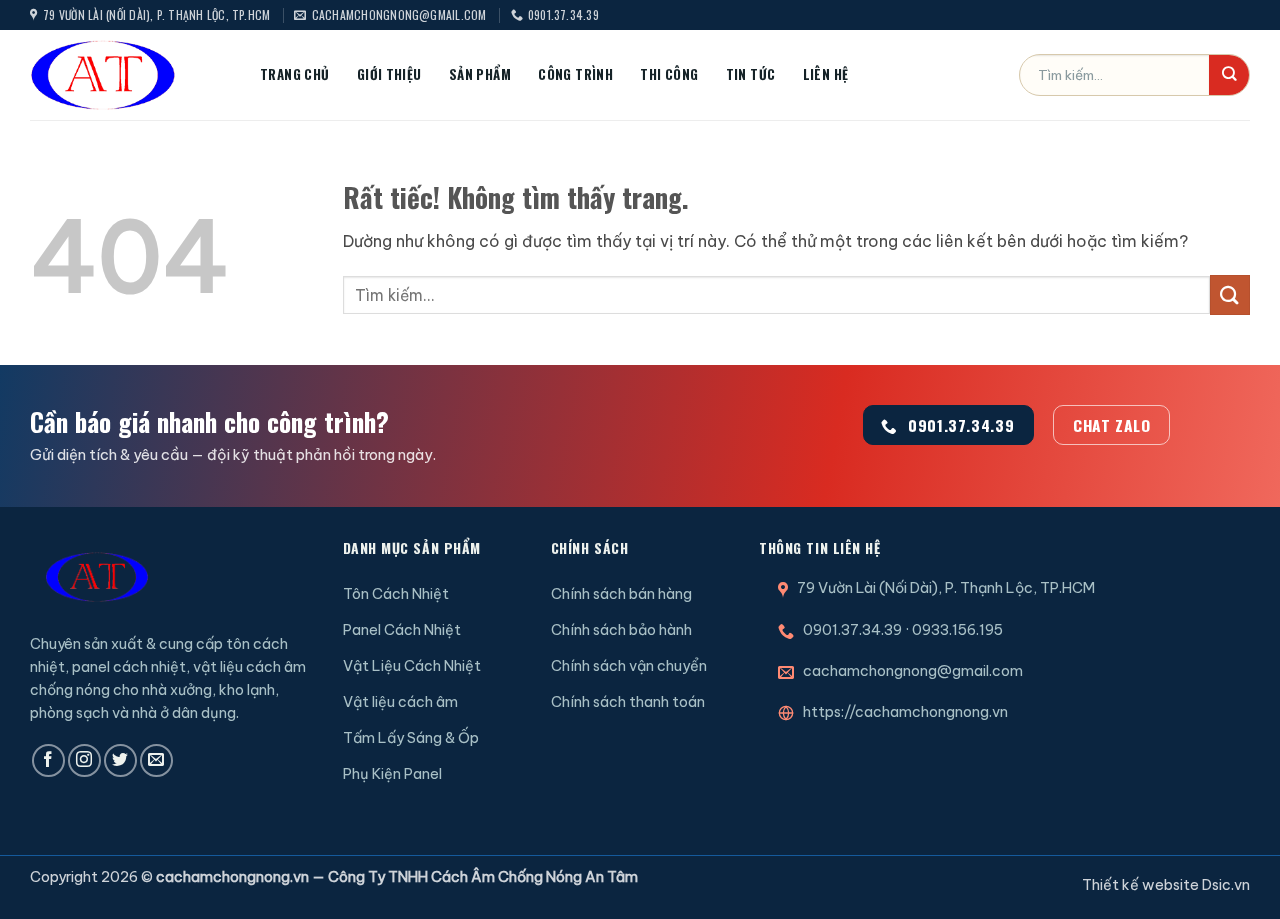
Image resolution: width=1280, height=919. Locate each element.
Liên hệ (826, 74)
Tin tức (751, 74)
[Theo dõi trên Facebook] (48, 760)
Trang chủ (295, 74)
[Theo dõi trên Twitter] (120, 760)
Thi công (669, 74)
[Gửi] (1229, 75)
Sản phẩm (480, 74)
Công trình (575, 74)
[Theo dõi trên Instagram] (84, 760)
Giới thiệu (389, 74)
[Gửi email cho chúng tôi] (156, 760)
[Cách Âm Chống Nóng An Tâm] (130, 75)
